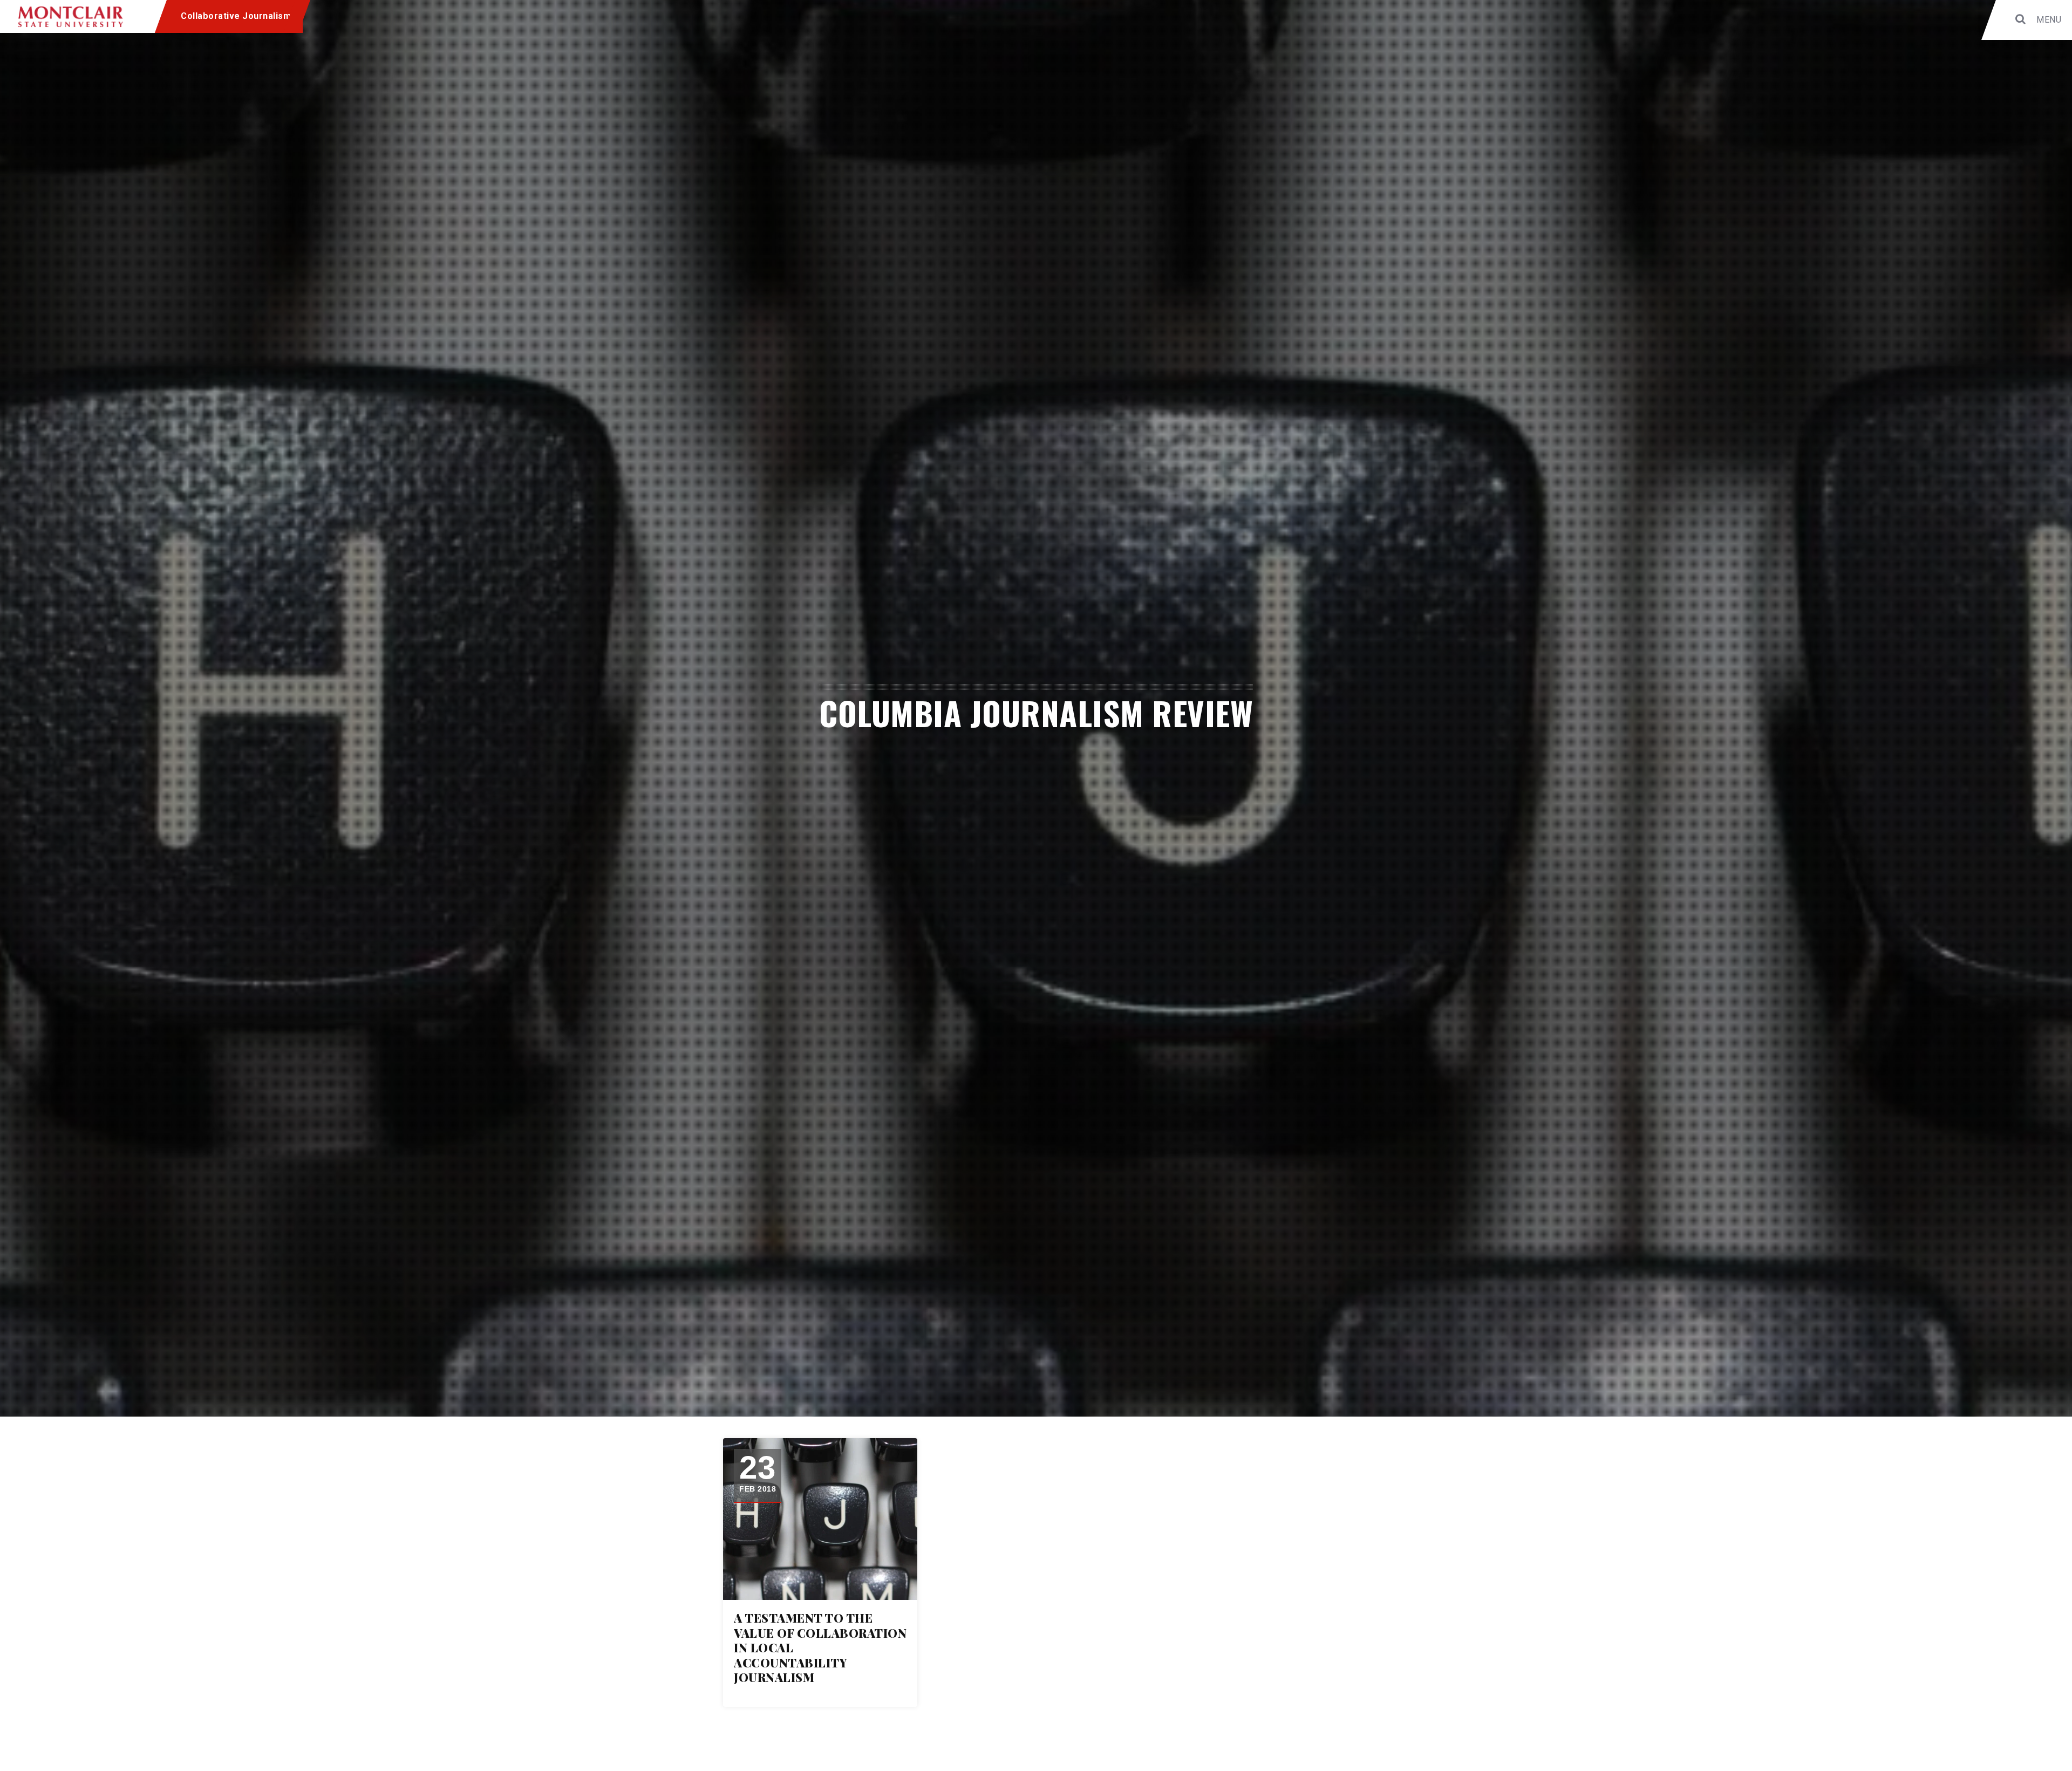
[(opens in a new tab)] (820, 1519)
